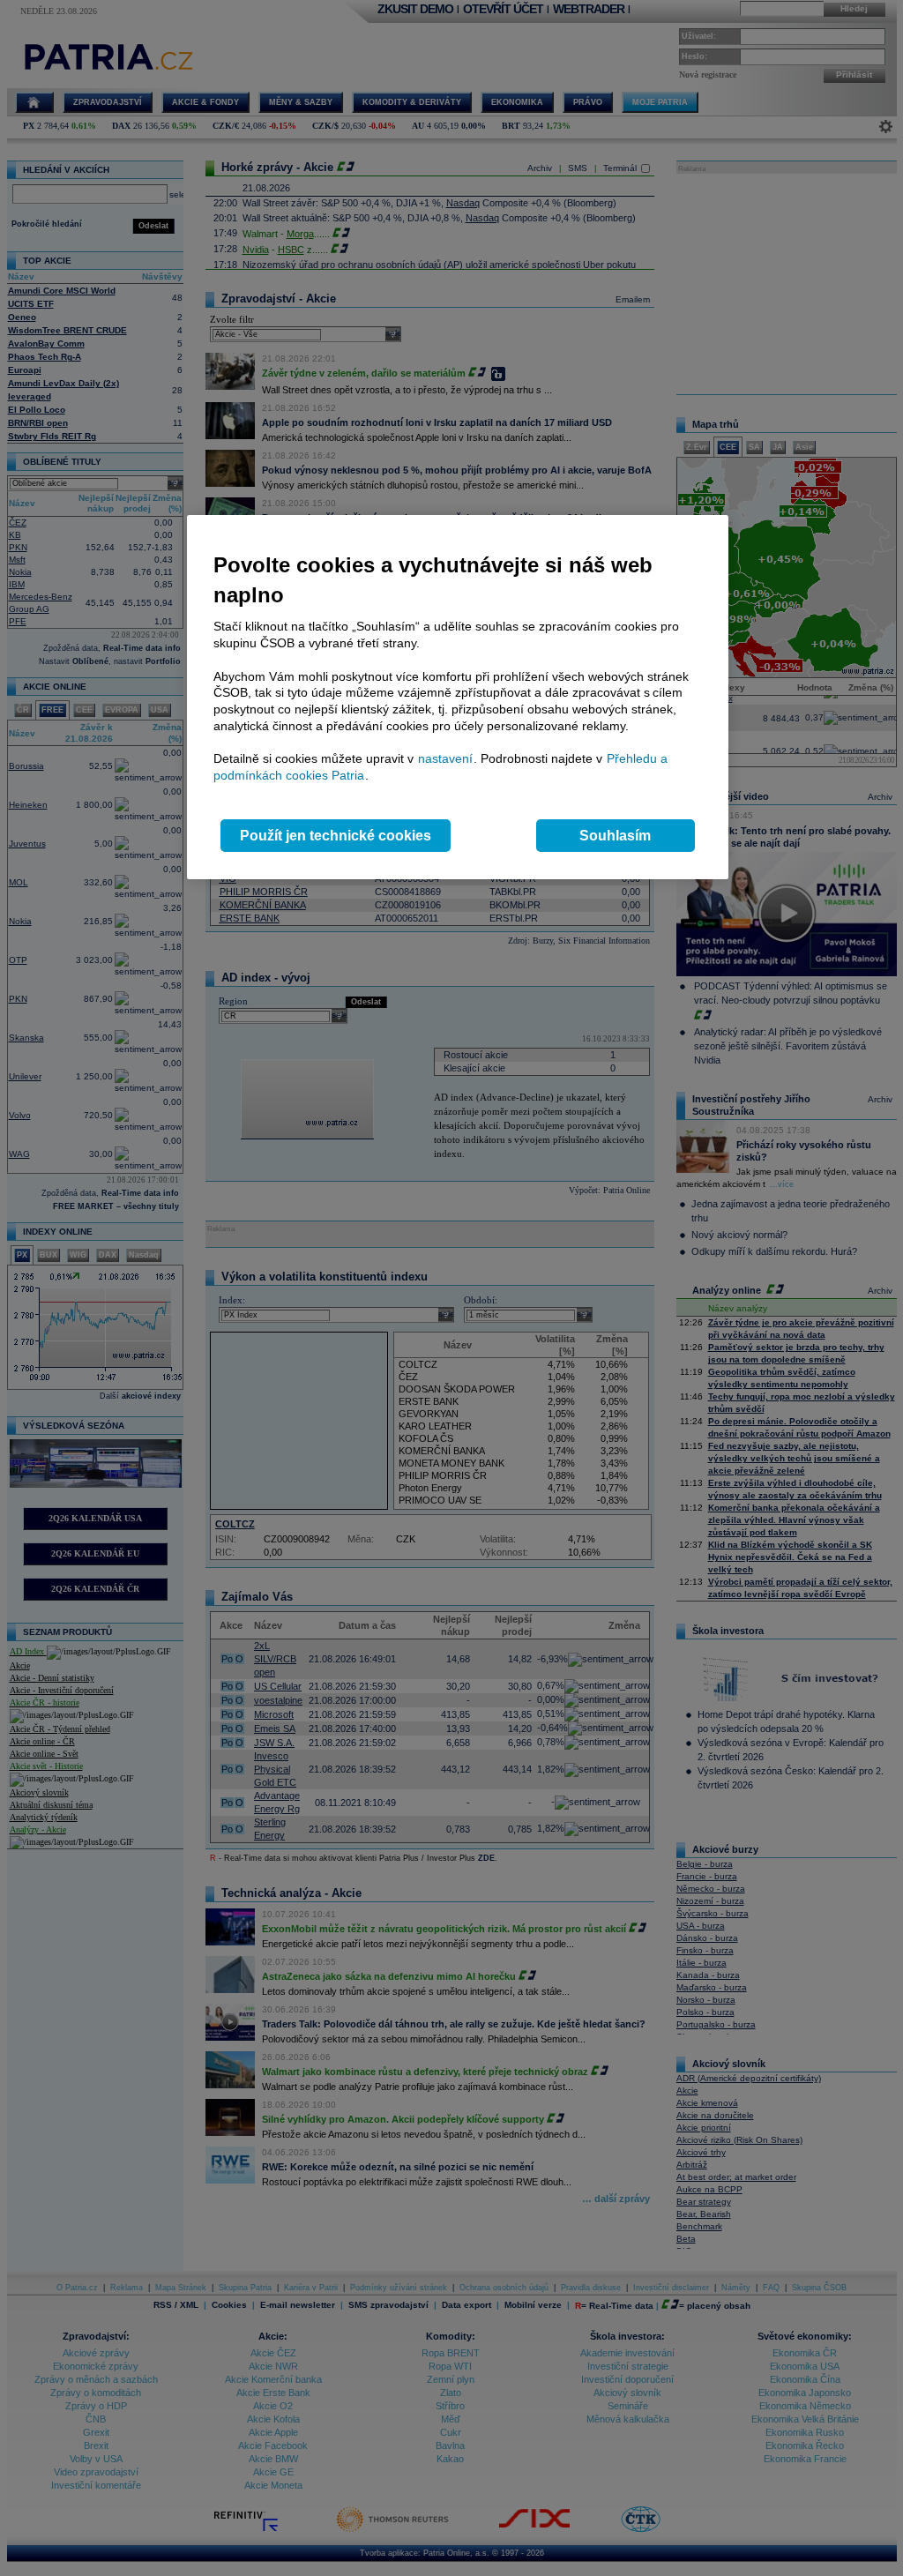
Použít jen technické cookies (336, 836)
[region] (458, 697)
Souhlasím (615, 836)
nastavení (445, 758)
